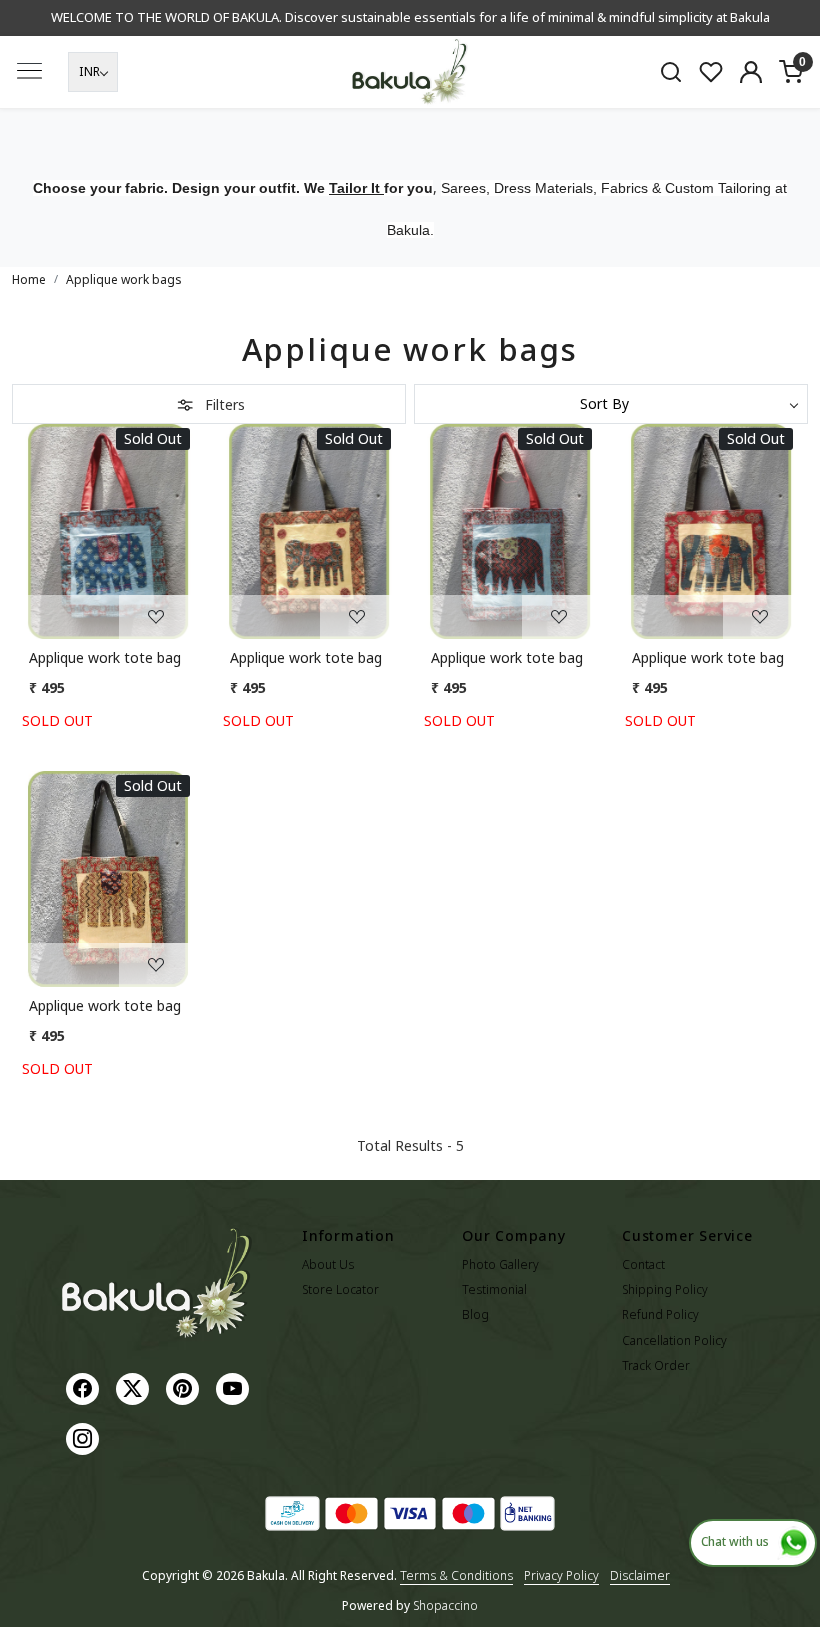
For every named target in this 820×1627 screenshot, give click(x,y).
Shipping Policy (665, 1289)
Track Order (656, 1365)
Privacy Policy (561, 1575)
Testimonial (494, 1289)
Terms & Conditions (456, 1575)
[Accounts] (751, 72)
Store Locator (340, 1289)
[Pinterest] (185, 1387)
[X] (135, 1387)
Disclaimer (640, 1575)
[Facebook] (85, 1387)
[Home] (410, 72)
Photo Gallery (500, 1264)
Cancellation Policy (674, 1340)
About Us (328, 1264)
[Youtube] (235, 1387)
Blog (475, 1314)
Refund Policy (660, 1314)
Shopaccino (445, 1605)
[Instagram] (85, 1437)
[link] (671, 71)
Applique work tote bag (105, 657)
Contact (643, 1264)
